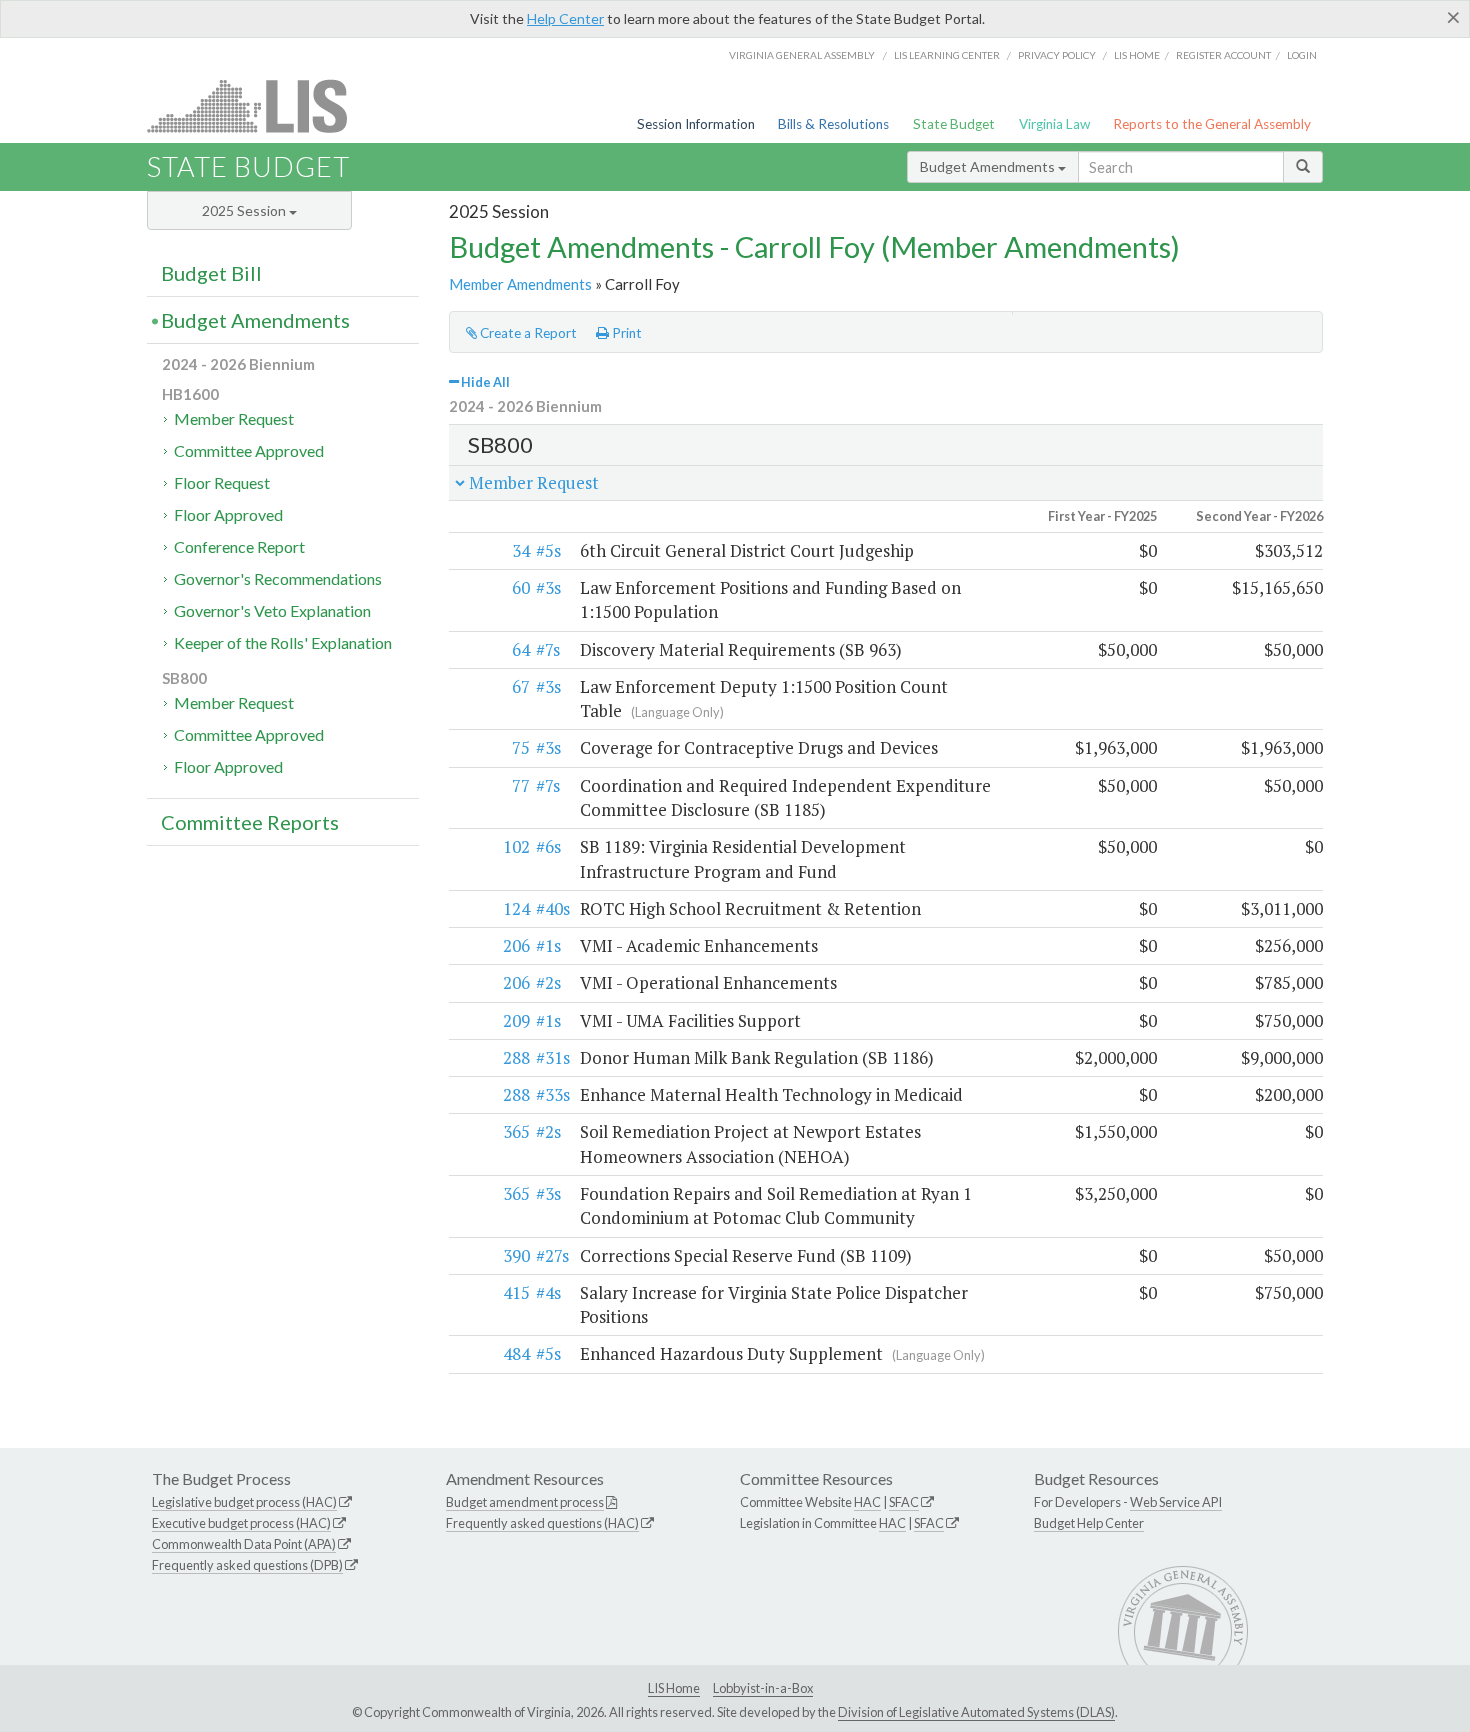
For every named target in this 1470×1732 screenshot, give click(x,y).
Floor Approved (228, 514)
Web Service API (1176, 1502)
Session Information (696, 124)
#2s (548, 982)
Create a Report (527, 333)
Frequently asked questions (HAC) (542, 1523)
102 (516, 846)
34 (521, 550)
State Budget (954, 124)
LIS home (1137, 55)
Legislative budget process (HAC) (244, 1502)
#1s (548, 945)
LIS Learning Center (947, 55)
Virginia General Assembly (802, 55)
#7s (548, 649)
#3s (548, 587)
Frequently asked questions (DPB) (247, 1565)
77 (521, 785)
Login (1302, 55)
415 (516, 1292)
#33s (553, 1094)
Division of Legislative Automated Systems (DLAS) (976, 1712)
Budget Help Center (1089, 1523)
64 (521, 649)
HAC (867, 1502)
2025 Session (245, 210)
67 (521, 686)
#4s (548, 1292)
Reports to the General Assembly (1212, 124)
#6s (548, 846)
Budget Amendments (989, 166)
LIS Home (674, 1688)
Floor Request (222, 482)
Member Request (234, 418)
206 (516, 945)
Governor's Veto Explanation (272, 610)
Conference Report (239, 546)
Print (625, 333)
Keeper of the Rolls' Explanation (283, 642)
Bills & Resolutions (833, 124)
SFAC (904, 1502)
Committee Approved (249, 450)
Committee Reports (250, 822)
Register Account (1223, 55)
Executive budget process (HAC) (241, 1523)
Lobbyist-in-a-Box (763, 1688)
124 (516, 908)
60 (521, 587)
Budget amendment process (525, 1502)
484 (516, 1353)
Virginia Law (1054, 124)
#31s (553, 1057)
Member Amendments (520, 284)
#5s (548, 550)
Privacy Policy (1057, 55)
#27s (552, 1255)
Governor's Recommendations (278, 578)
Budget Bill (211, 273)
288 (516, 1057)
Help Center (565, 18)
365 (516, 1131)
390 (516, 1255)
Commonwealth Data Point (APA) (244, 1544)
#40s (553, 908)
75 (521, 747)
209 (516, 1020)
